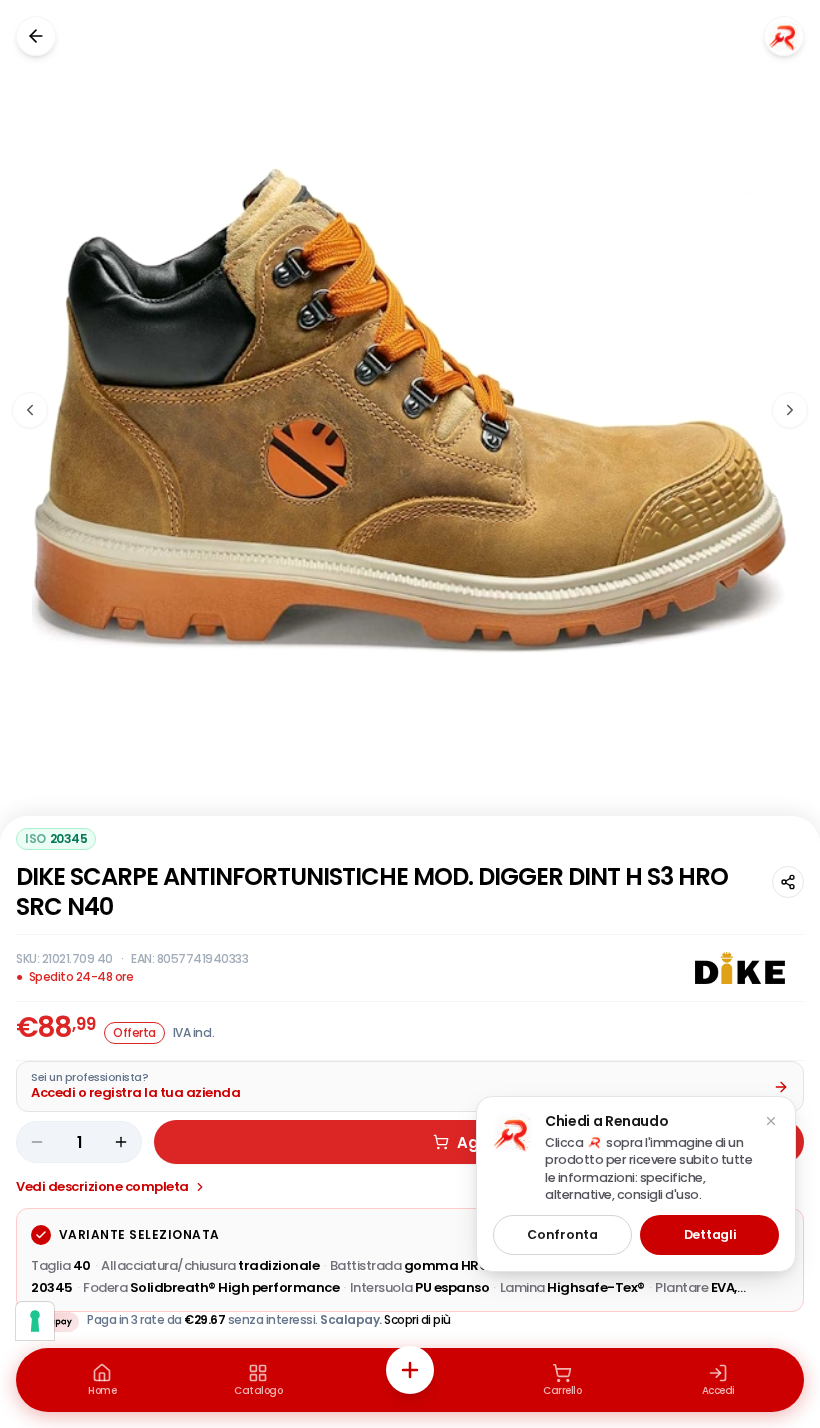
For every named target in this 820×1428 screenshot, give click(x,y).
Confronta (562, 1234)
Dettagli (710, 1234)
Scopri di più (417, 1319)
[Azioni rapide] (410, 1370)
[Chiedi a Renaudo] (784, 36)
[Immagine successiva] (790, 410)
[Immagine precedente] (30, 410)
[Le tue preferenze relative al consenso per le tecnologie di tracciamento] (35, 1321)
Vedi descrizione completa (102, 1186)
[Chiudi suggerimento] (771, 1121)
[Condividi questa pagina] (788, 882)
